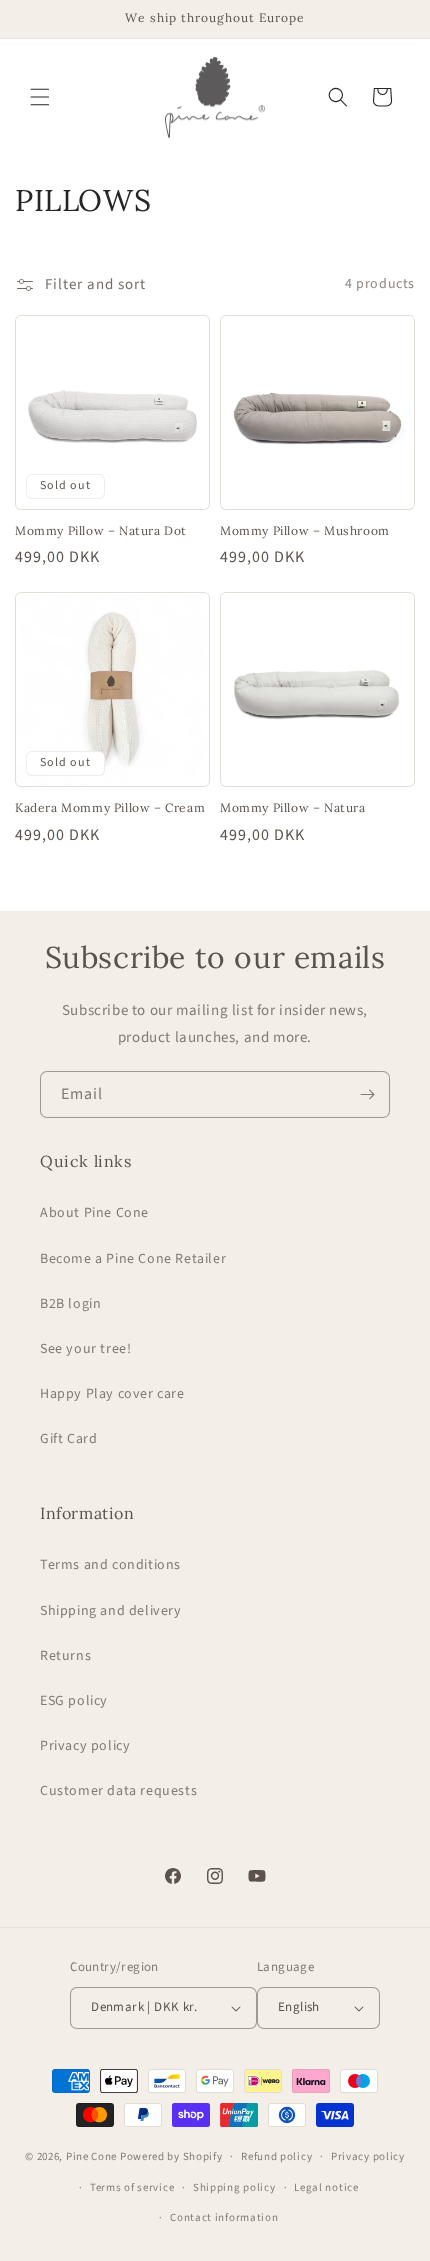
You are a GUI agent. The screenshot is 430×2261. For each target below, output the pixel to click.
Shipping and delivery (111, 1611)
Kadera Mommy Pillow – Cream (110, 807)
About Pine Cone (94, 1213)
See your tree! (85, 1349)
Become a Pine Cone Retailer (133, 1259)
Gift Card (68, 1439)
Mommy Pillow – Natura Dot (101, 530)
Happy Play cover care (112, 1394)
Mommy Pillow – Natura (293, 807)
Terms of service (132, 2187)
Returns (65, 1656)
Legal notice (326, 2187)
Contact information (224, 2217)
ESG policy (74, 1701)
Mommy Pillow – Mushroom (305, 530)
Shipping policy (234, 2187)
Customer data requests (118, 1791)
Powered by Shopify (171, 2156)
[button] (40, 97)
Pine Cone (91, 2156)
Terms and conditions (110, 1565)
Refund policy (276, 2156)
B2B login (70, 1304)
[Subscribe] (367, 1094)
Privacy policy (85, 1746)
